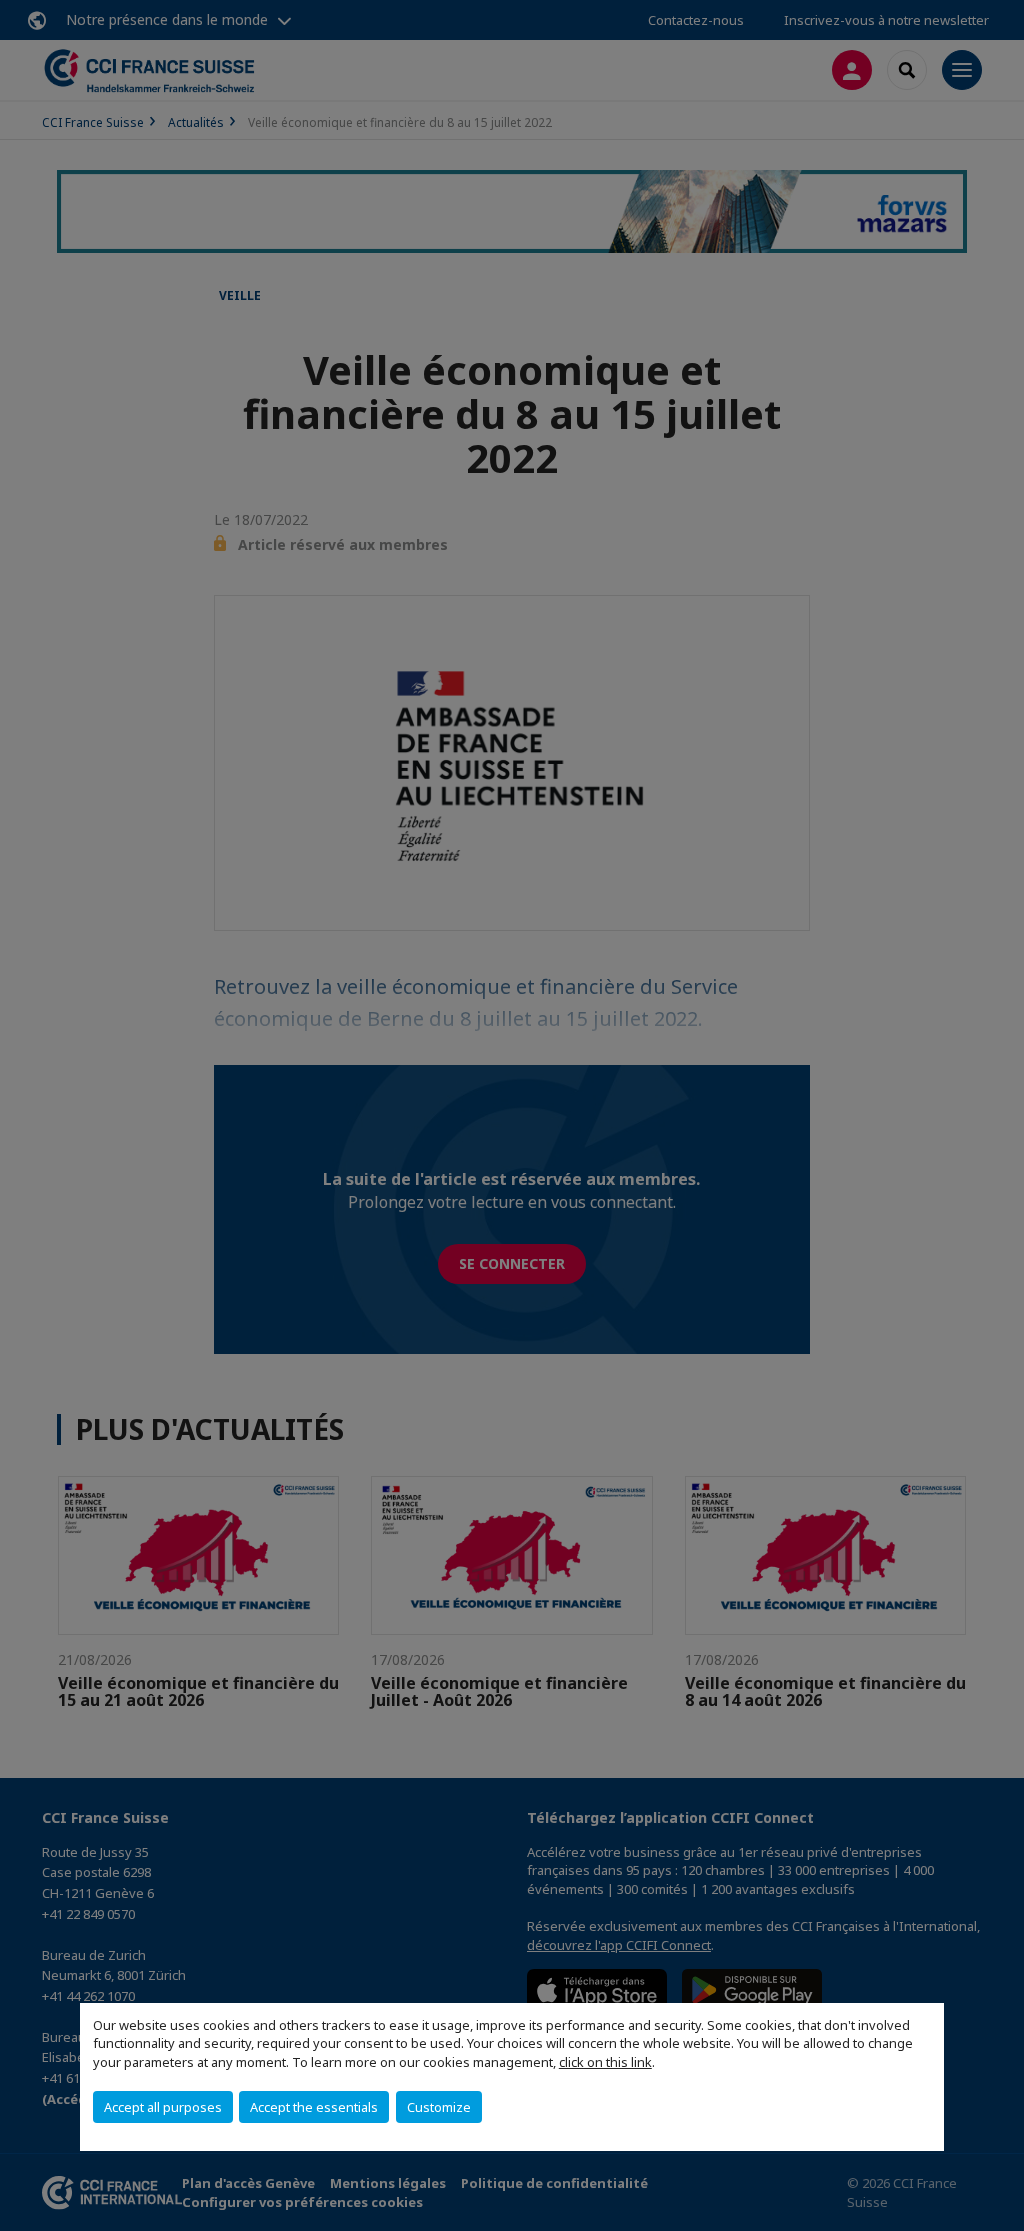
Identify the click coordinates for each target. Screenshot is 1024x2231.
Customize (439, 2107)
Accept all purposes (163, 2107)
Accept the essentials (314, 2107)
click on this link (605, 2062)
